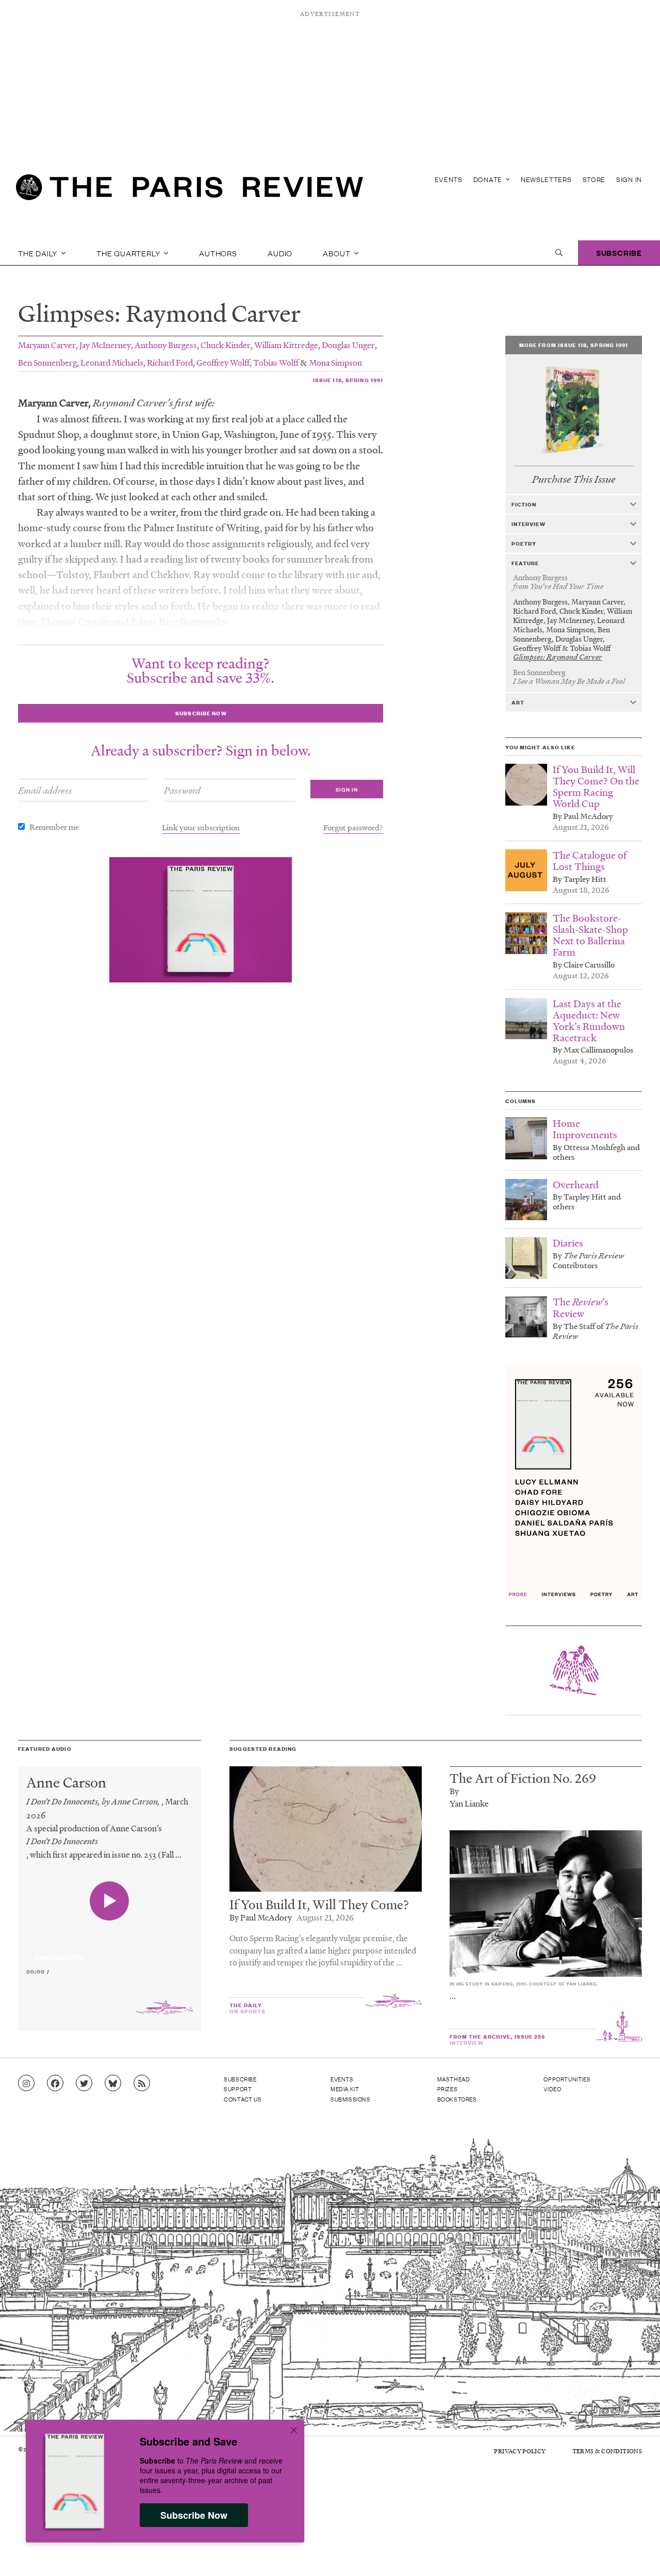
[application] (110, 1951)
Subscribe (619, 252)
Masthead (454, 2079)
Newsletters (546, 179)
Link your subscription (201, 827)
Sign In (629, 179)
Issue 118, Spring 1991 (348, 380)
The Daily (39, 253)
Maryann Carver (47, 345)
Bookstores (457, 2099)
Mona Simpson (335, 362)
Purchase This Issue (574, 479)
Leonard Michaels (112, 362)
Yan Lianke (469, 1803)
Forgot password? (353, 827)
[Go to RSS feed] (142, 2083)
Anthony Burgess (166, 345)
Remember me (54, 827)
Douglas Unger (348, 345)
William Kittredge (286, 345)
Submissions (351, 2099)
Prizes (448, 2089)
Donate (489, 179)
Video (552, 2089)
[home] (189, 191)
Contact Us (243, 2099)
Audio (280, 253)
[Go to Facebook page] (55, 2083)
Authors (218, 253)
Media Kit (345, 2089)
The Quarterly (129, 253)
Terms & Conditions (607, 2451)
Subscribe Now (194, 2515)
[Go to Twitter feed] (84, 2083)
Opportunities (567, 2079)
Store (594, 179)
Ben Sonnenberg (47, 362)
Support (238, 2089)
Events (449, 179)
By (454, 1791)
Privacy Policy (520, 2451)
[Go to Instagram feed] (26, 2083)
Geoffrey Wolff (223, 362)
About (337, 253)
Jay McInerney (105, 345)
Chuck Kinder (226, 345)
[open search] (559, 253)
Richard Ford (170, 362)
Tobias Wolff (276, 362)
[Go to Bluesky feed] (113, 2083)
